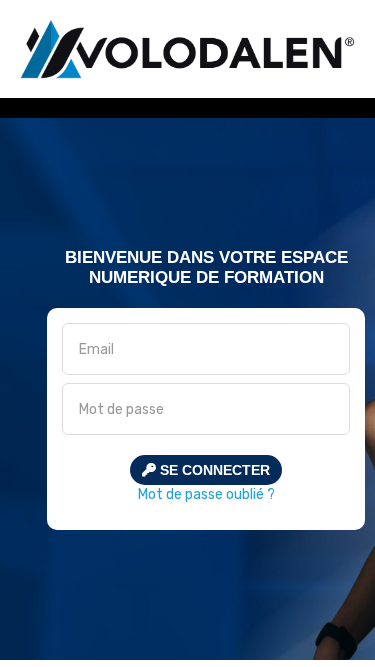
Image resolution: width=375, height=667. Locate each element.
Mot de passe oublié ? (206, 494)
